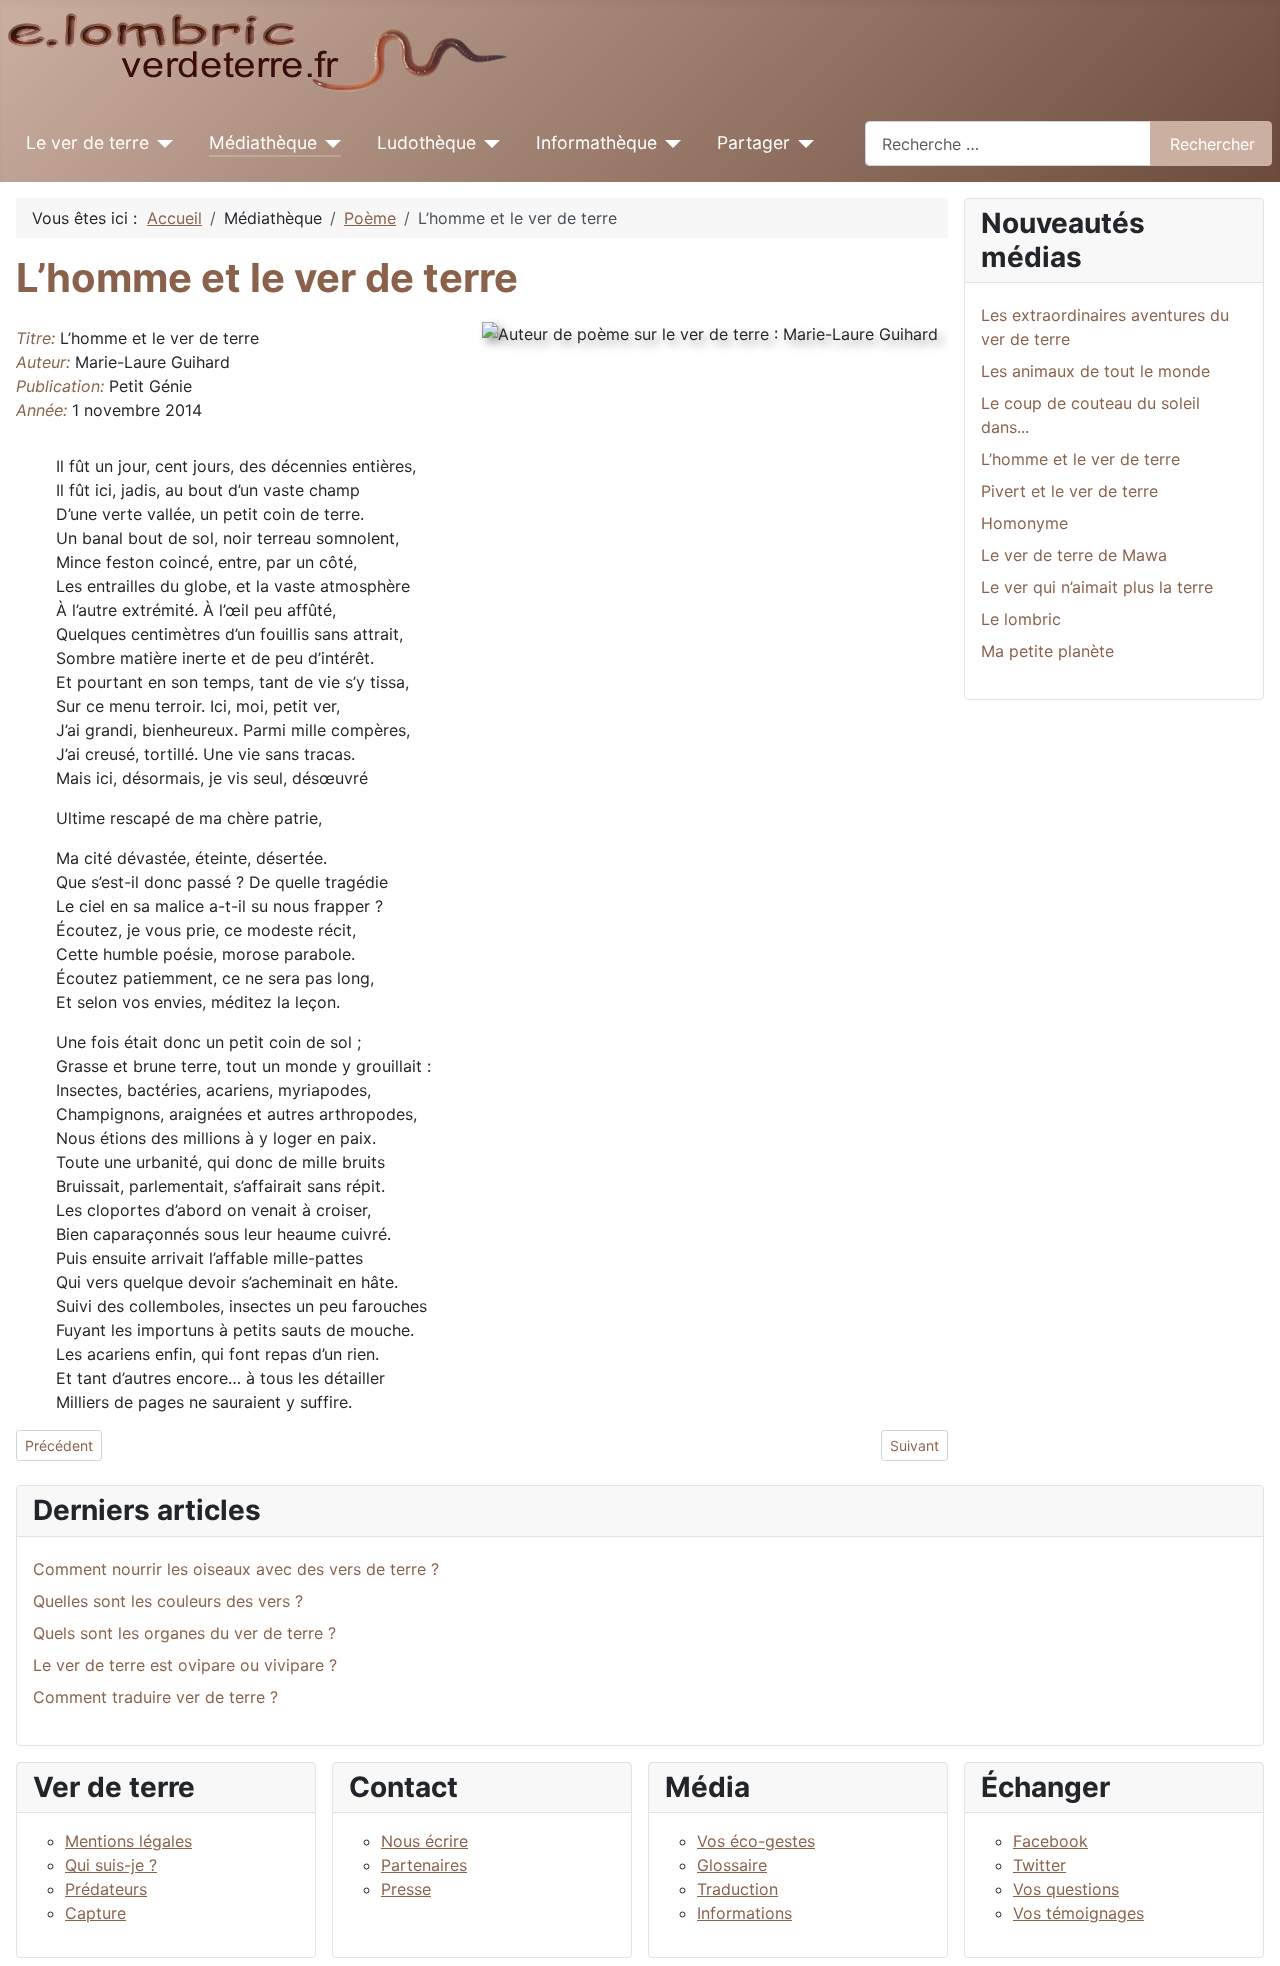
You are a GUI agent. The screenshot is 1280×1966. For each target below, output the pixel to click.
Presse (406, 1889)
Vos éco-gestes (756, 1841)
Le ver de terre (87, 142)
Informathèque (596, 142)
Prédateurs (106, 1889)
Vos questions (1066, 1889)
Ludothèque (426, 142)
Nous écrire (424, 1841)
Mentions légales (128, 1841)
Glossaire (732, 1865)
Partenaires (424, 1865)
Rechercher (1212, 144)
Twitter (1039, 1865)
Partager (753, 142)
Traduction (737, 1889)
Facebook (1050, 1841)
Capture (95, 1913)
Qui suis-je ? (111, 1865)
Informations (744, 1913)
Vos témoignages (1078, 1913)
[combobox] (1008, 143)
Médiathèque (263, 142)
